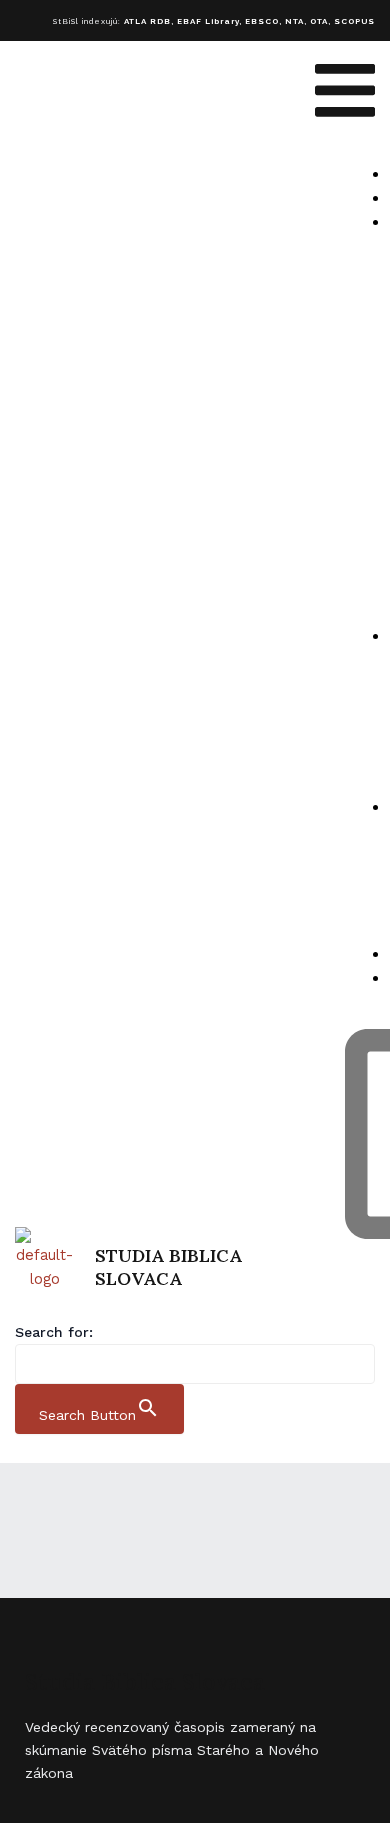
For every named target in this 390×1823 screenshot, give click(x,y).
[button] (345, 94)
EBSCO (262, 21)
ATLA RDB (147, 21)
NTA (294, 21)
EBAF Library (208, 21)
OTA (319, 21)
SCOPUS (354, 21)
